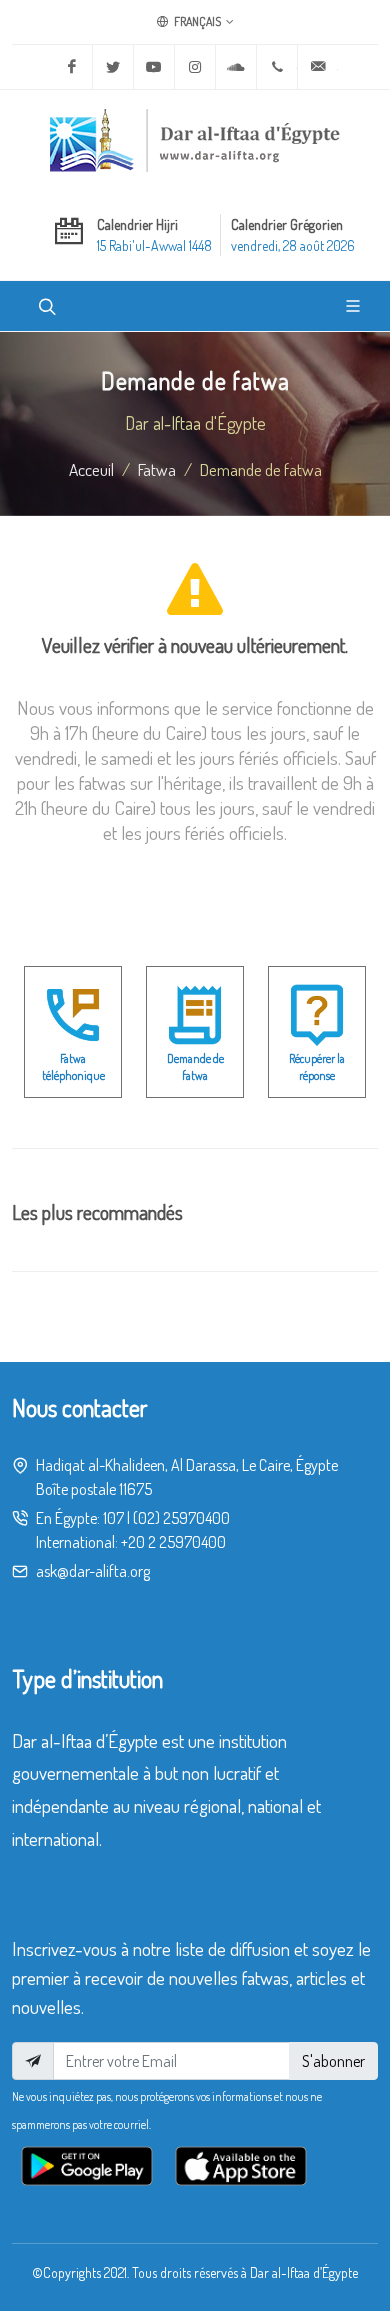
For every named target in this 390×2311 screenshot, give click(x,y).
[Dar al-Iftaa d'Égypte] (195, 140)
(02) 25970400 (181, 1518)
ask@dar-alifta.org (93, 1571)
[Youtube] (154, 67)
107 (113, 1518)
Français (196, 21)
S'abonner (333, 2061)
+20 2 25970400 (173, 1542)
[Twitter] (113, 67)
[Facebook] (72, 67)
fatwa (157, 469)
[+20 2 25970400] (277, 67)
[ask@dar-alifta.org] (318, 67)
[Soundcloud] (236, 67)
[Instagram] (195, 67)
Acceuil (91, 469)
